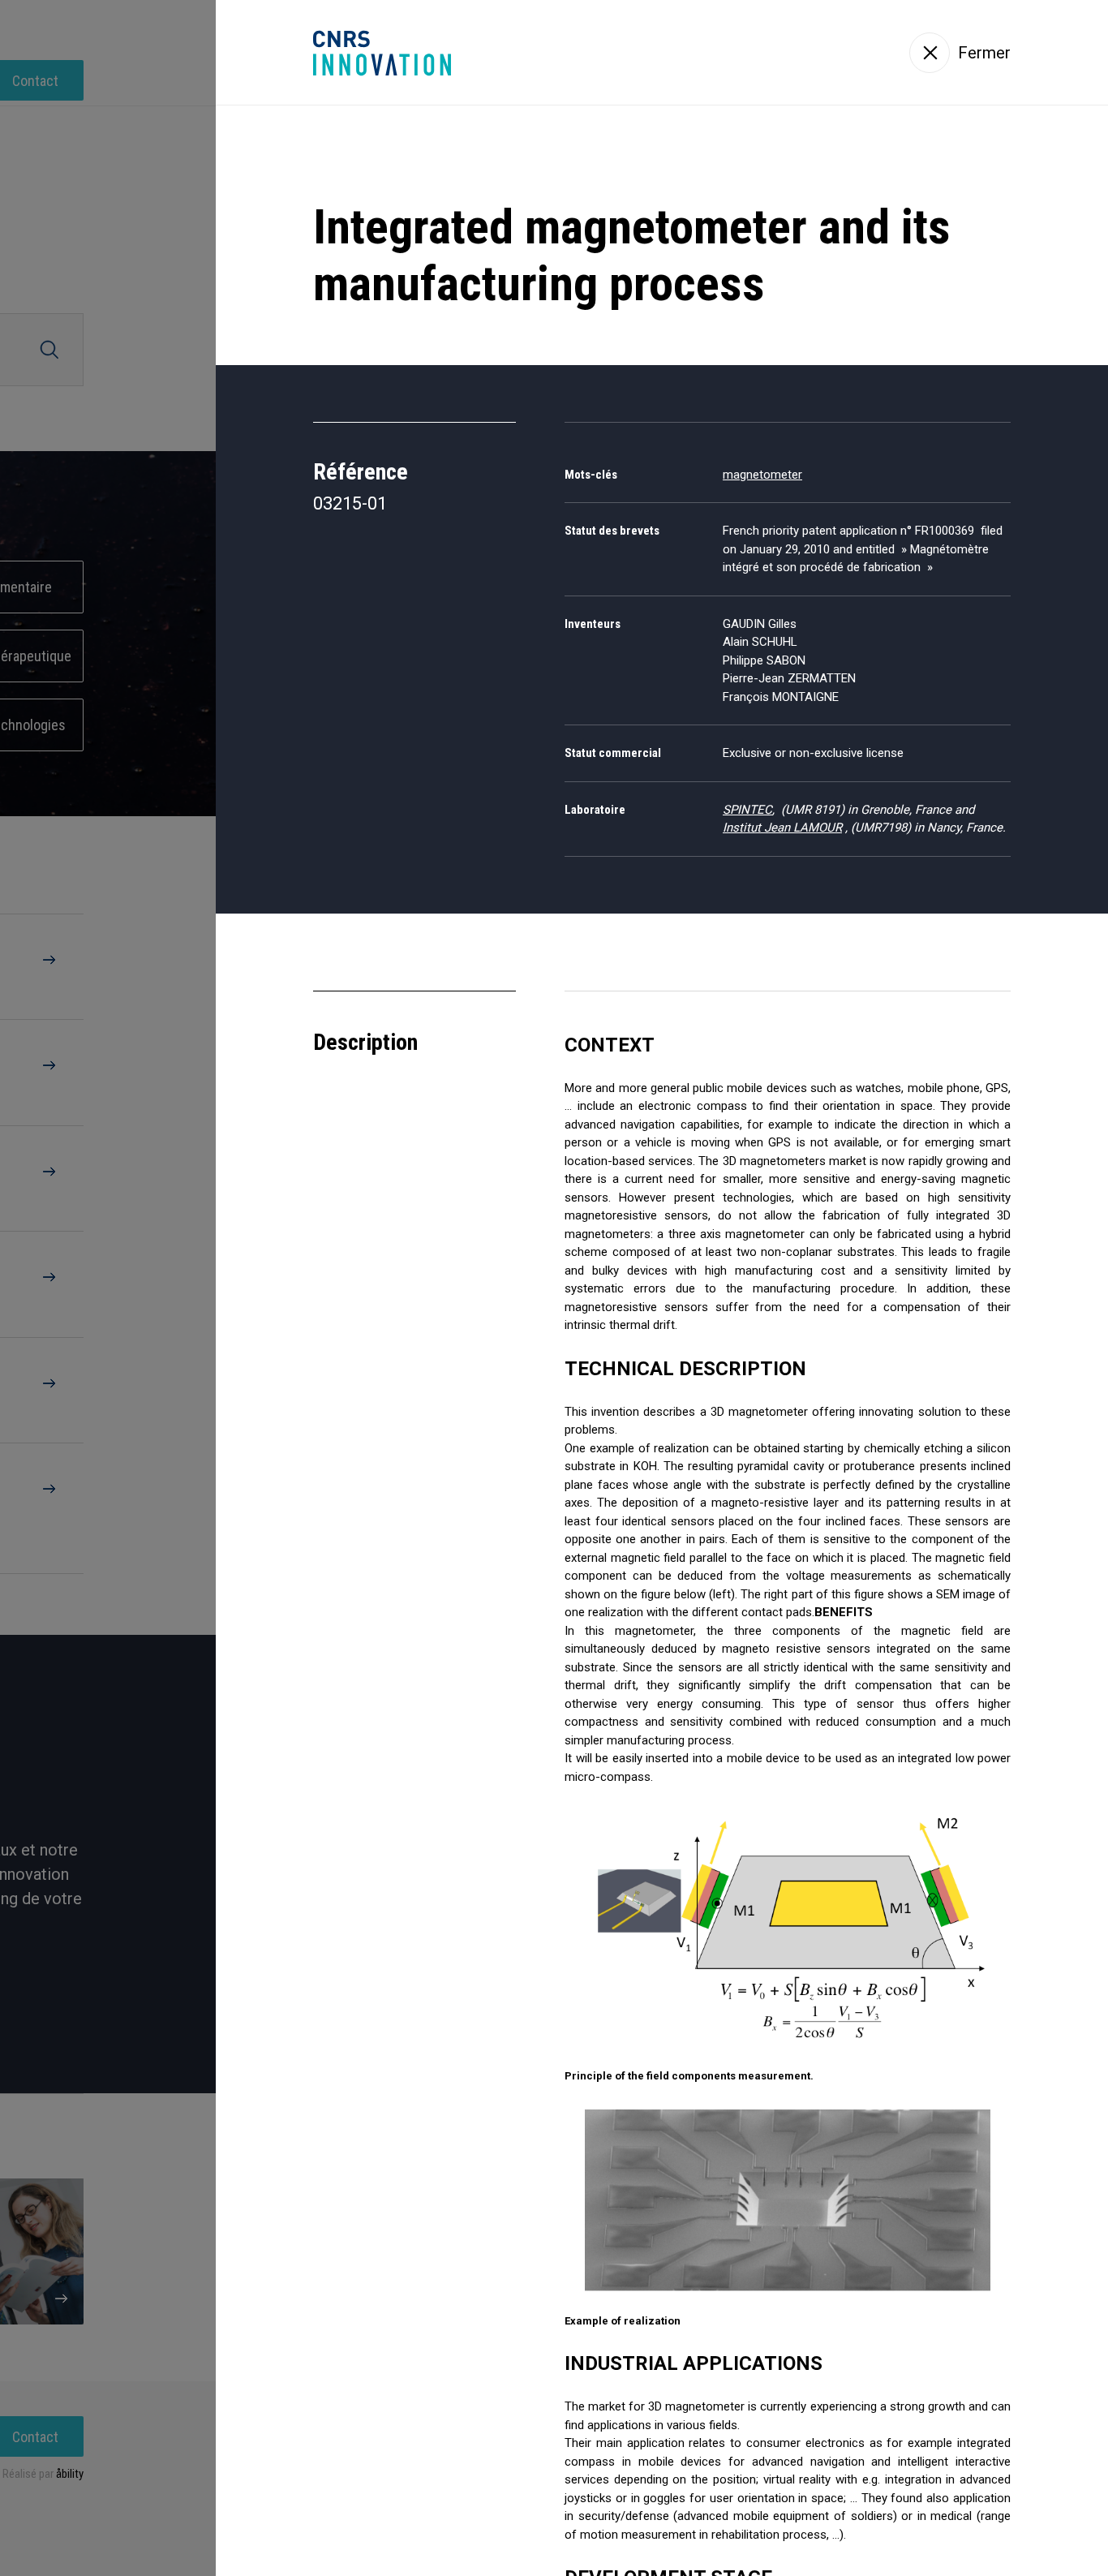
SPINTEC (747, 810)
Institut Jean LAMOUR (782, 828)
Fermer (984, 53)
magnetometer (762, 475)
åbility (70, 2474)
